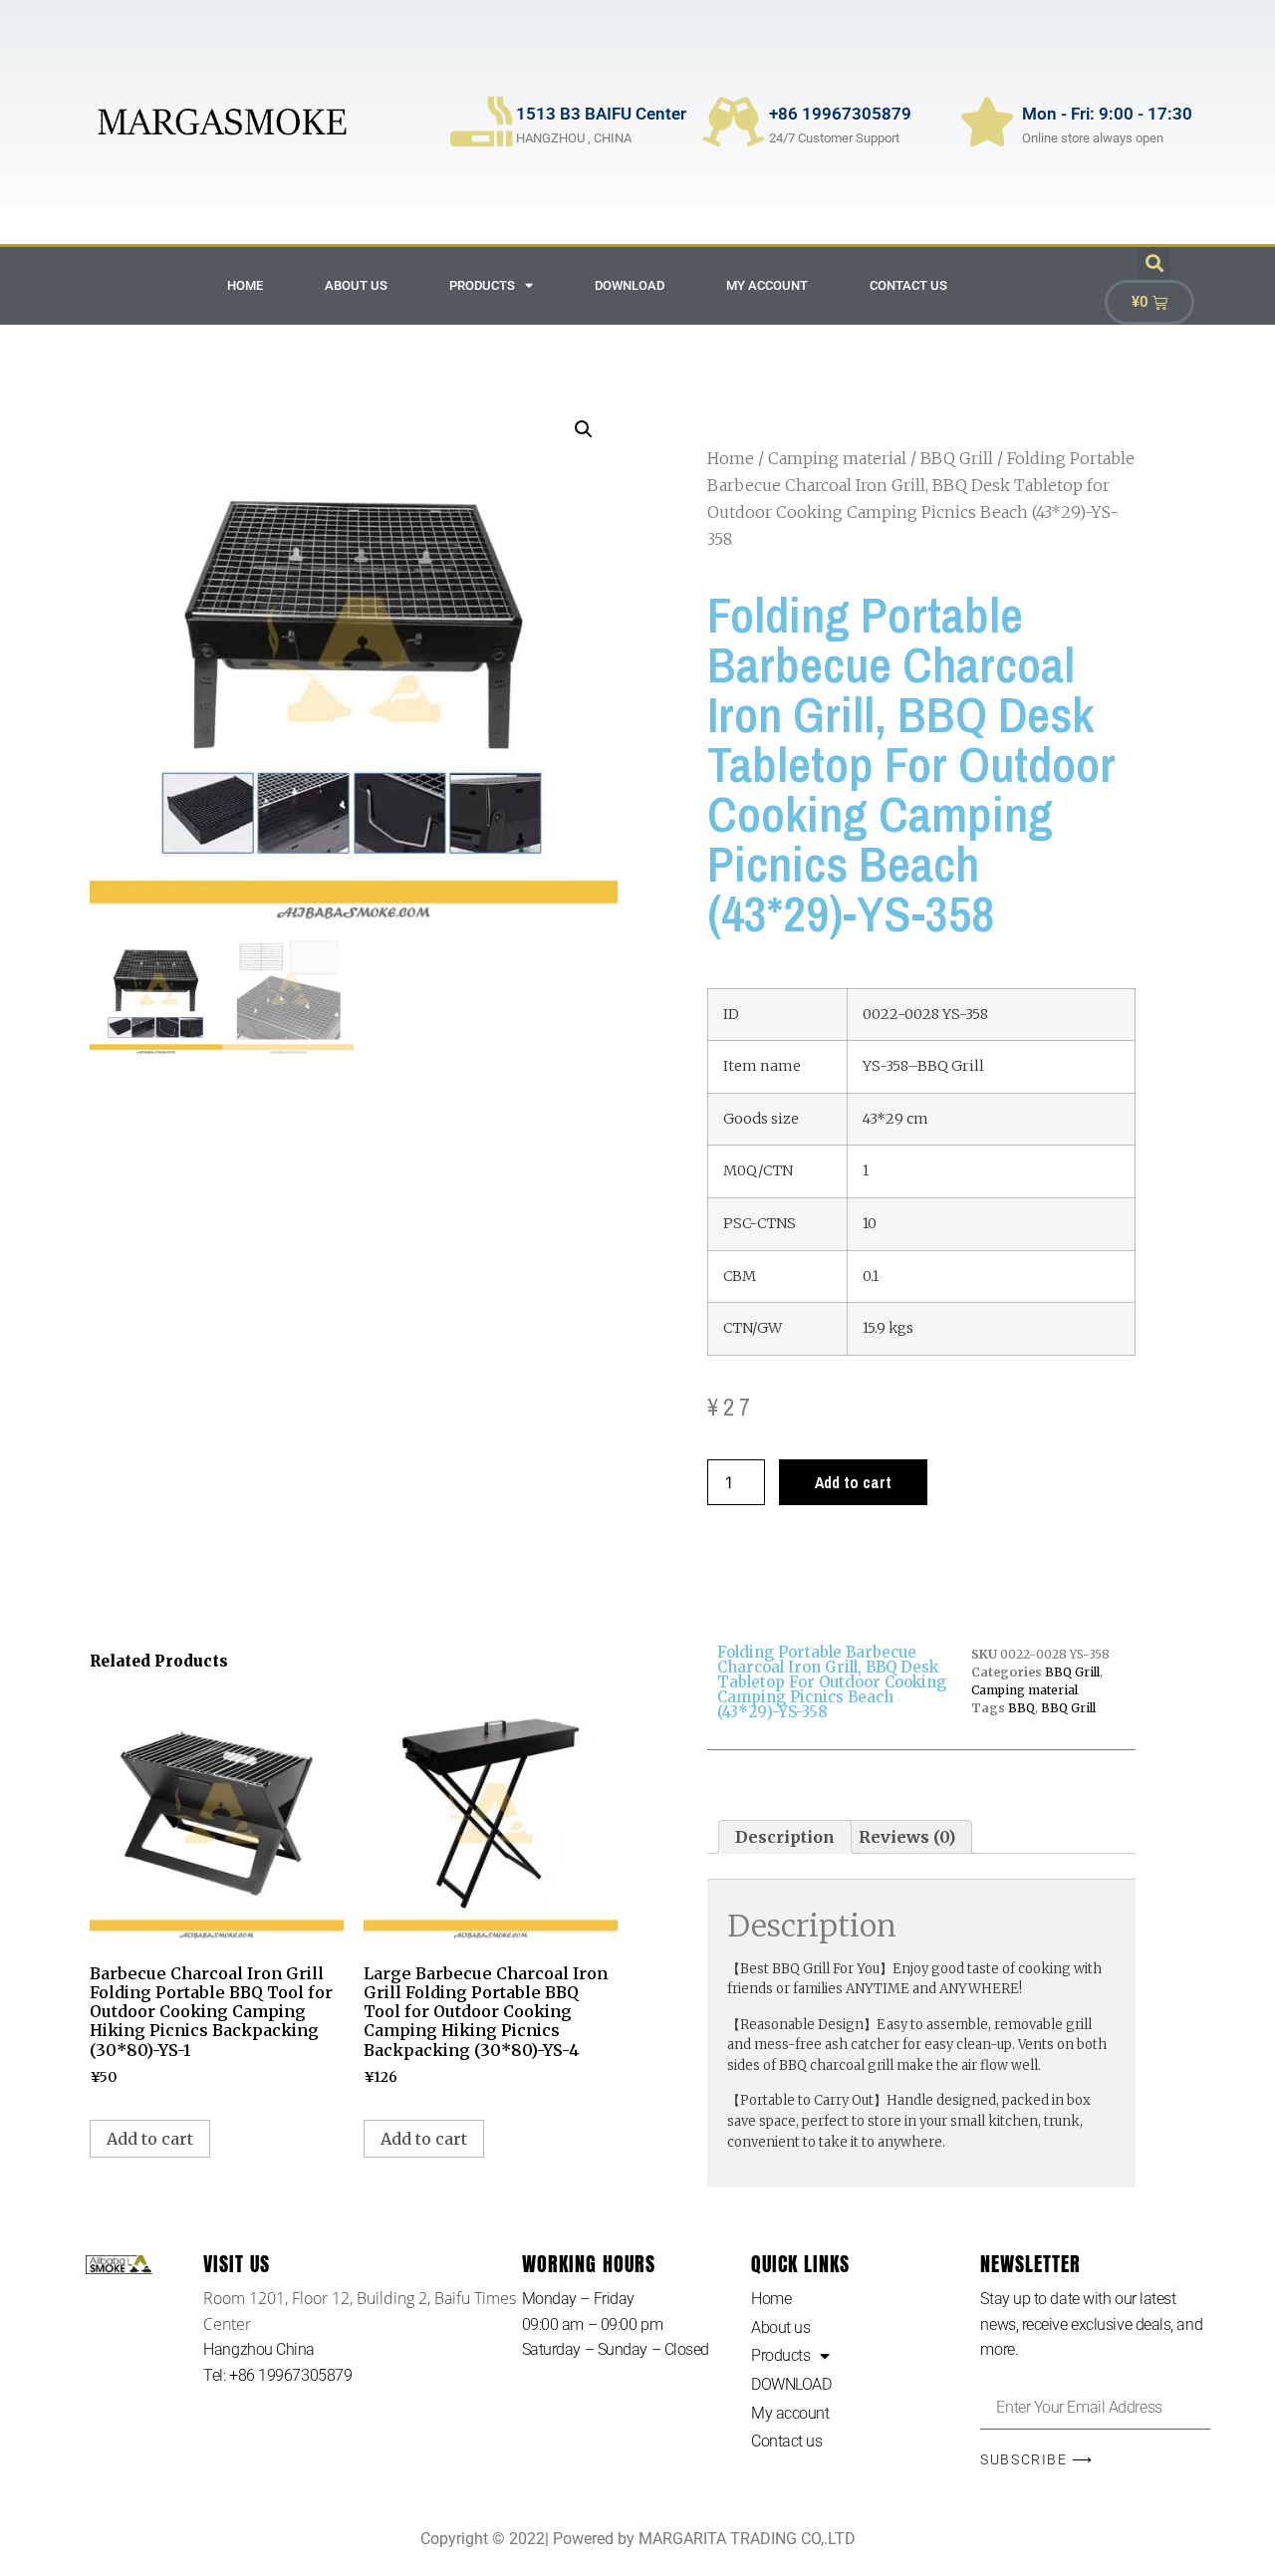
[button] (1154, 263)
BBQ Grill (957, 458)
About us (356, 285)
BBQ (1021, 1708)
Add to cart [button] (150, 2139)
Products (482, 285)
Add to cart (853, 1482)
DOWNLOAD (630, 285)
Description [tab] (785, 1837)
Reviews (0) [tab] (907, 1837)
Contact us (908, 285)
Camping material (837, 458)
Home (245, 285)
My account (767, 285)
